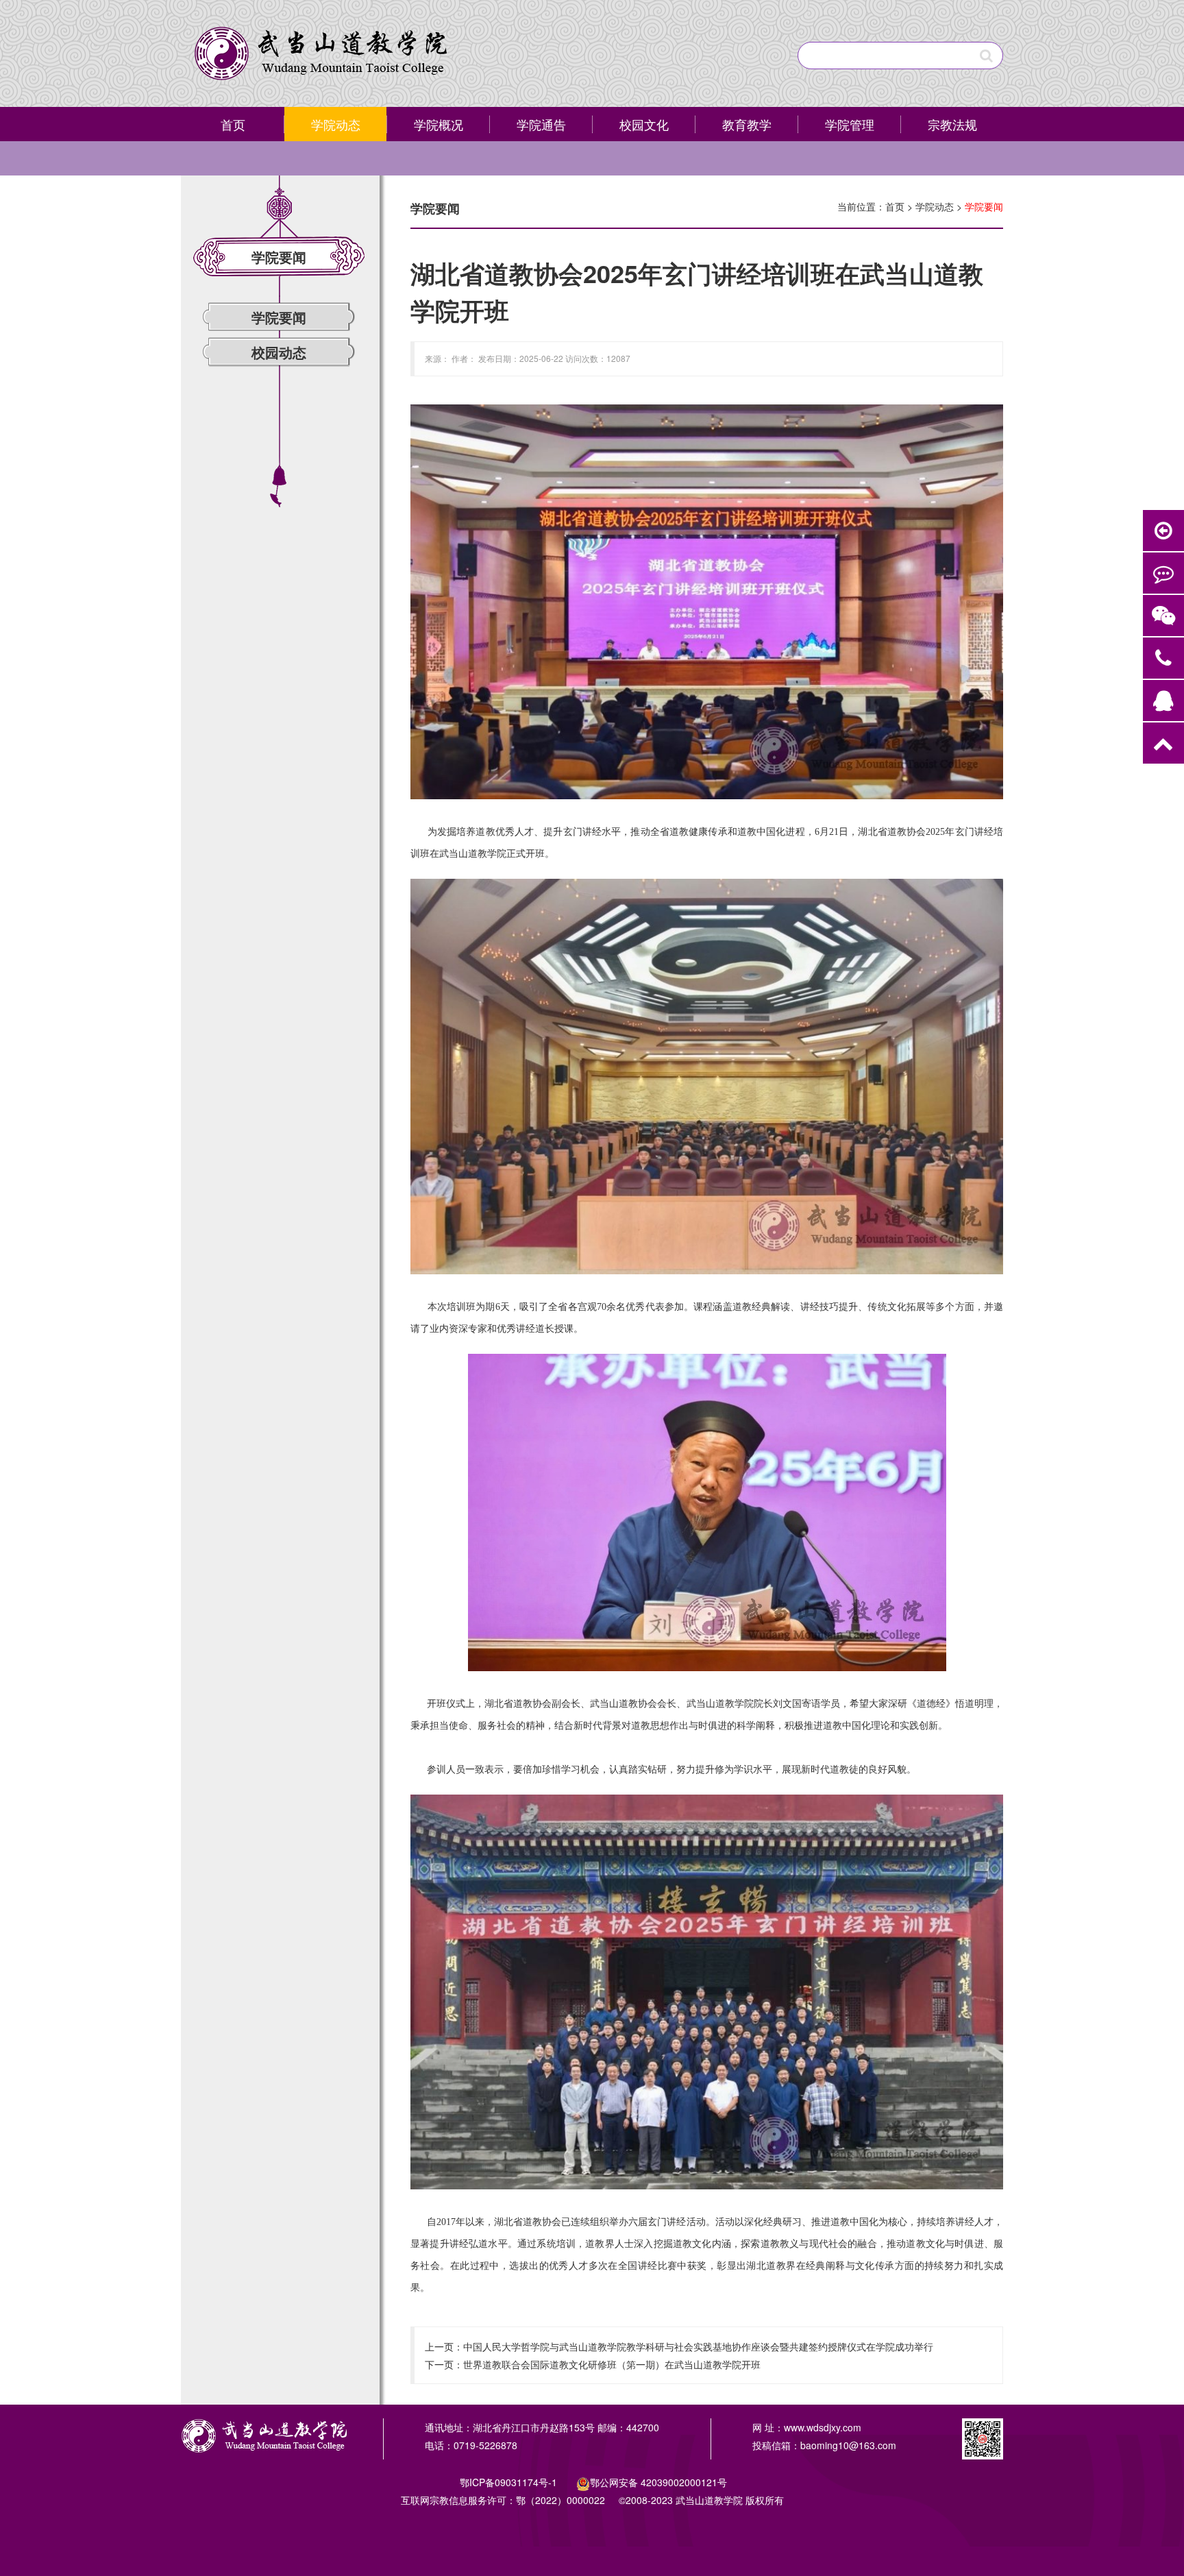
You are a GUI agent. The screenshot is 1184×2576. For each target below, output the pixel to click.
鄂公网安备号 (658, 2482)
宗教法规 (952, 124)
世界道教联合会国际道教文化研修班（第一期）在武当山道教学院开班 (612, 2364)
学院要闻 (279, 317)
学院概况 (439, 124)
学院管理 (850, 124)
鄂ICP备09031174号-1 (510, 2482)
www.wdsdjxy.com (823, 2427)
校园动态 (279, 352)
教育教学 (747, 124)
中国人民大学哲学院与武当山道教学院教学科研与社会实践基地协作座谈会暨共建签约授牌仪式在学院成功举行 (698, 2346)
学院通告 (541, 124)
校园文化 (644, 124)
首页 (233, 124)
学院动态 (336, 124)
